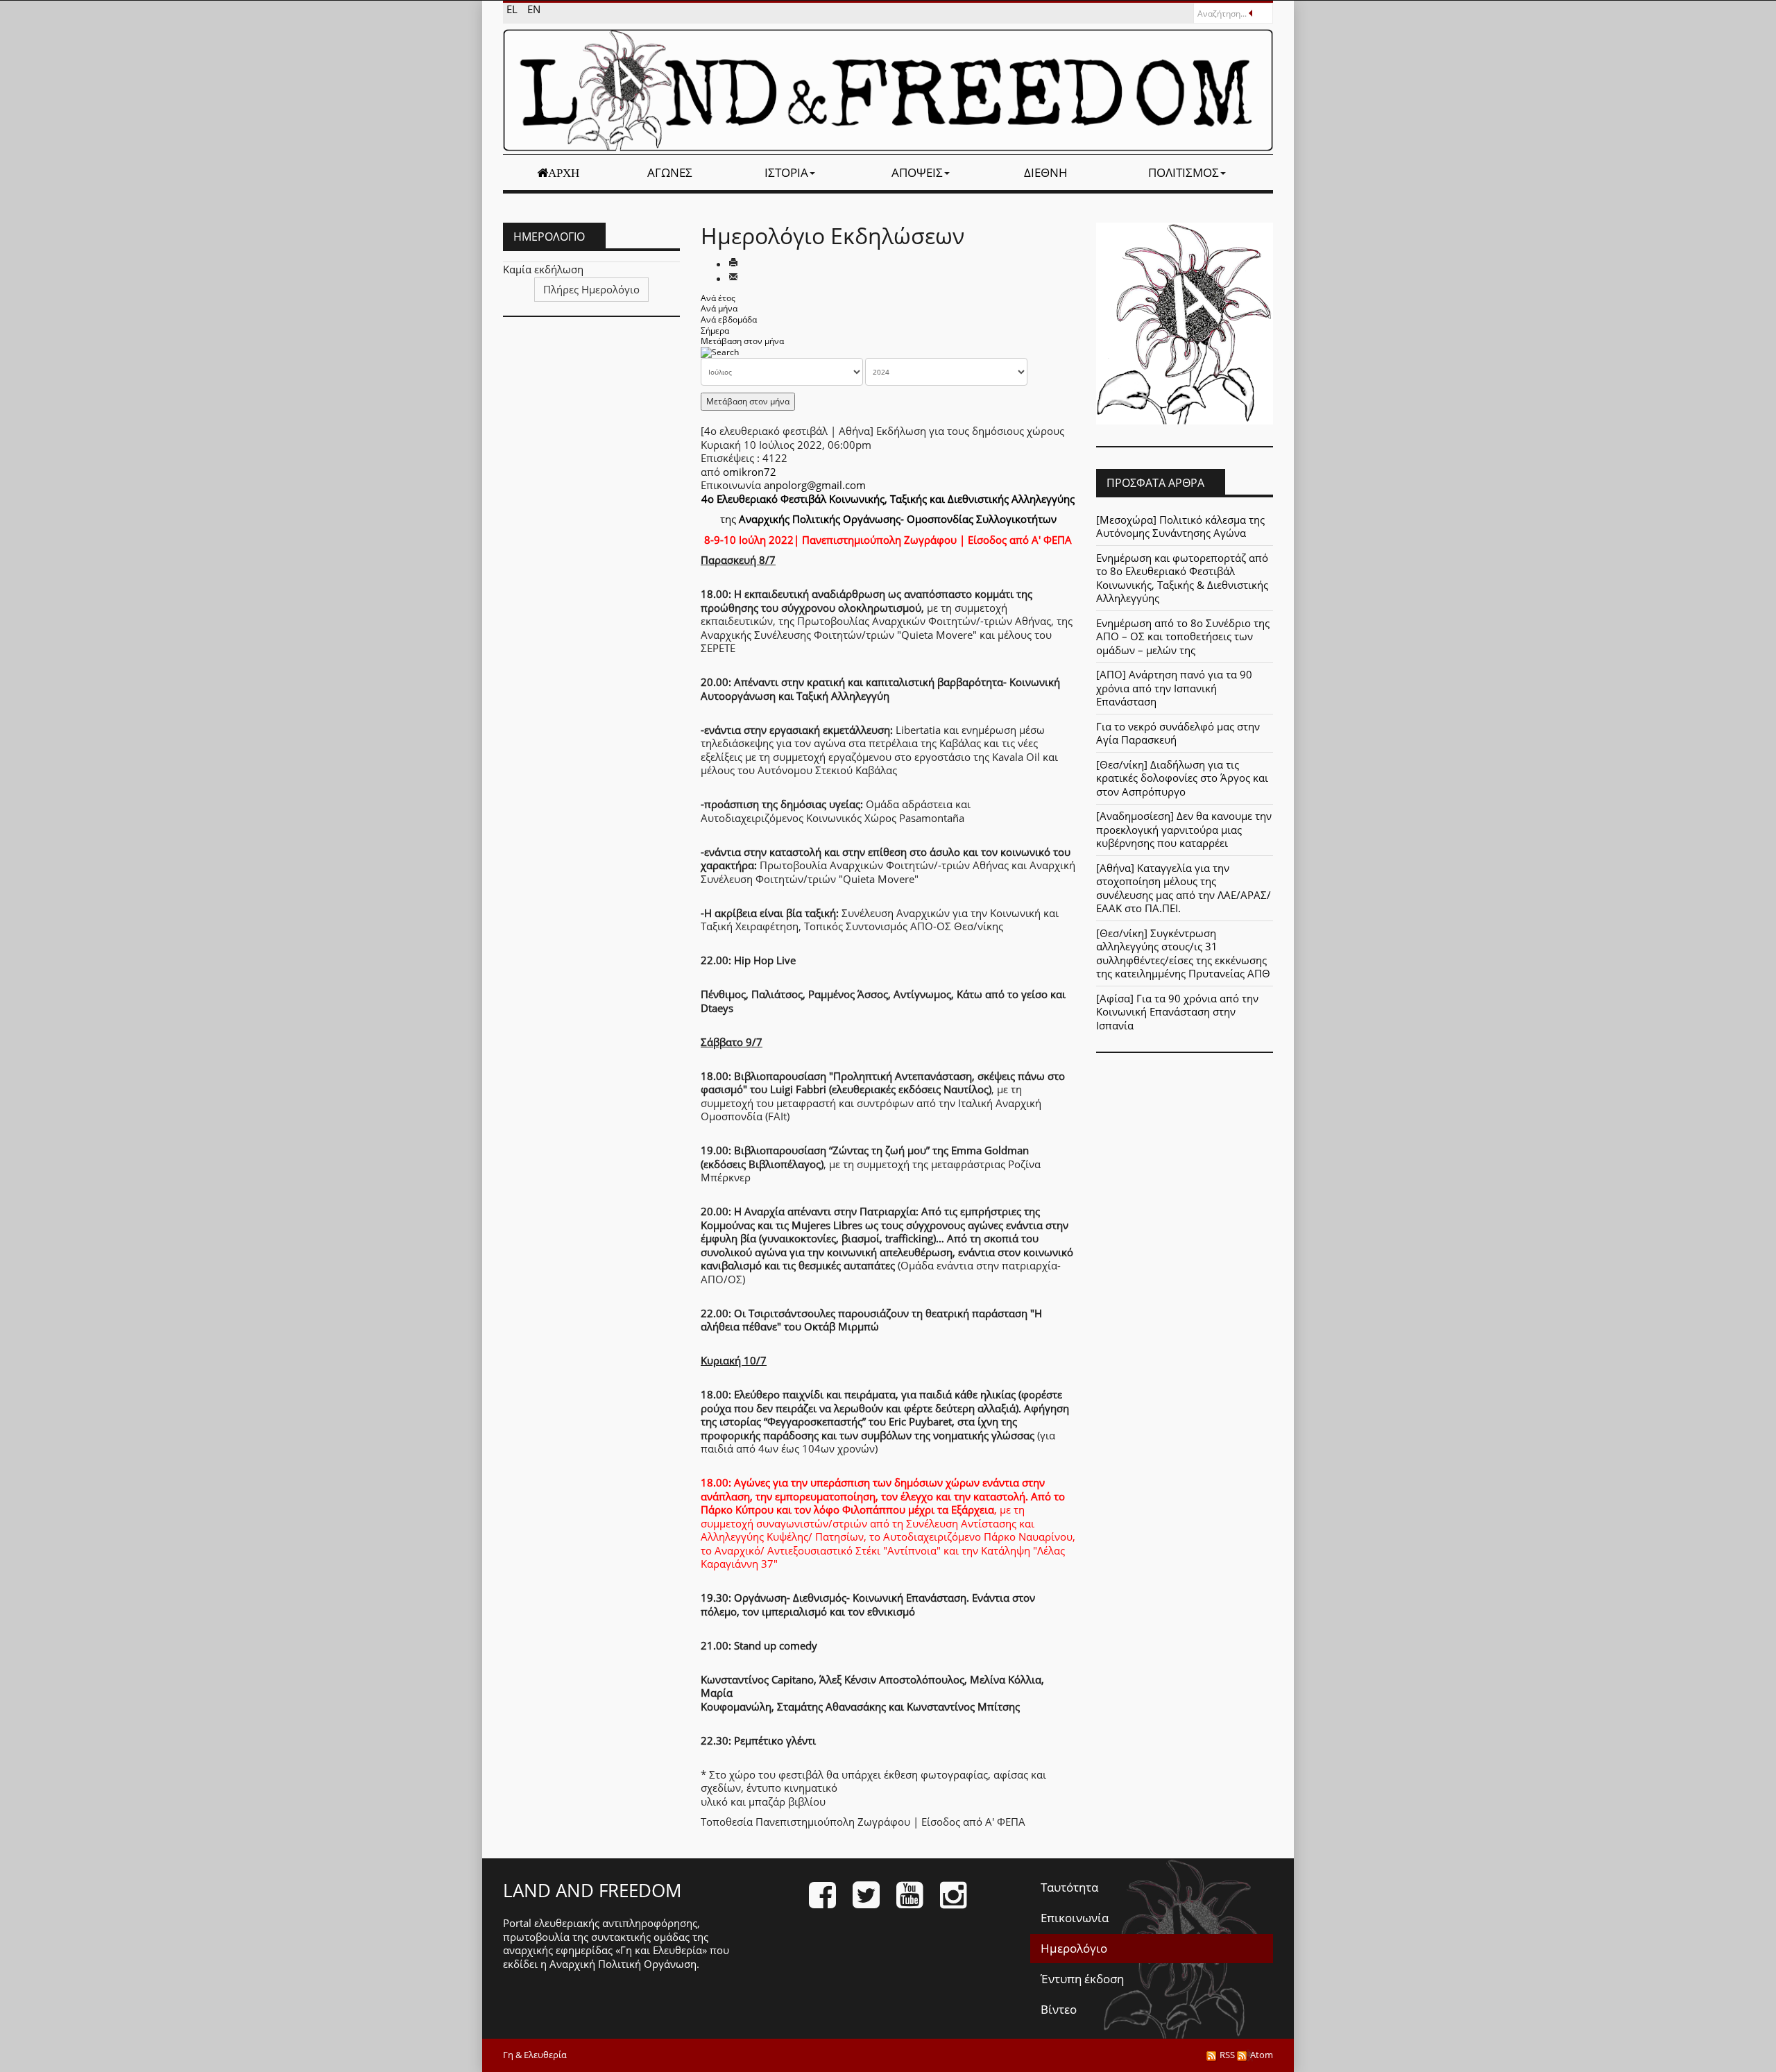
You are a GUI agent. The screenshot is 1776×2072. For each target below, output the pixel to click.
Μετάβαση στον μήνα (742, 341)
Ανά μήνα (719, 308)
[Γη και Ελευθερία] (888, 90)
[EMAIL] (733, 278)
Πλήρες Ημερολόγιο (591, 289)
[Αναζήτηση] (720, 352)
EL (513, 9)
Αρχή (564, 173)
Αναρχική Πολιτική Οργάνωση (623, 1964)
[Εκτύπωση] (733, 264)
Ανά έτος (718, 298)
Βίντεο (1059, 2009)
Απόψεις (917, 172)
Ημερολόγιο (1074, 1948)
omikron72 (750, 472)
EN (534, 9)
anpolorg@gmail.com (815, 485)
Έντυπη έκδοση (1082, 1979)
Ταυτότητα (1069, 1887)
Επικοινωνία (1075, 1918)
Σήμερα (715, 331)
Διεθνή (1046, 172)
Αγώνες (670, 172)
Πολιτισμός (1184, 172)
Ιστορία (786, 172)
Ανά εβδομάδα (729, 319)
